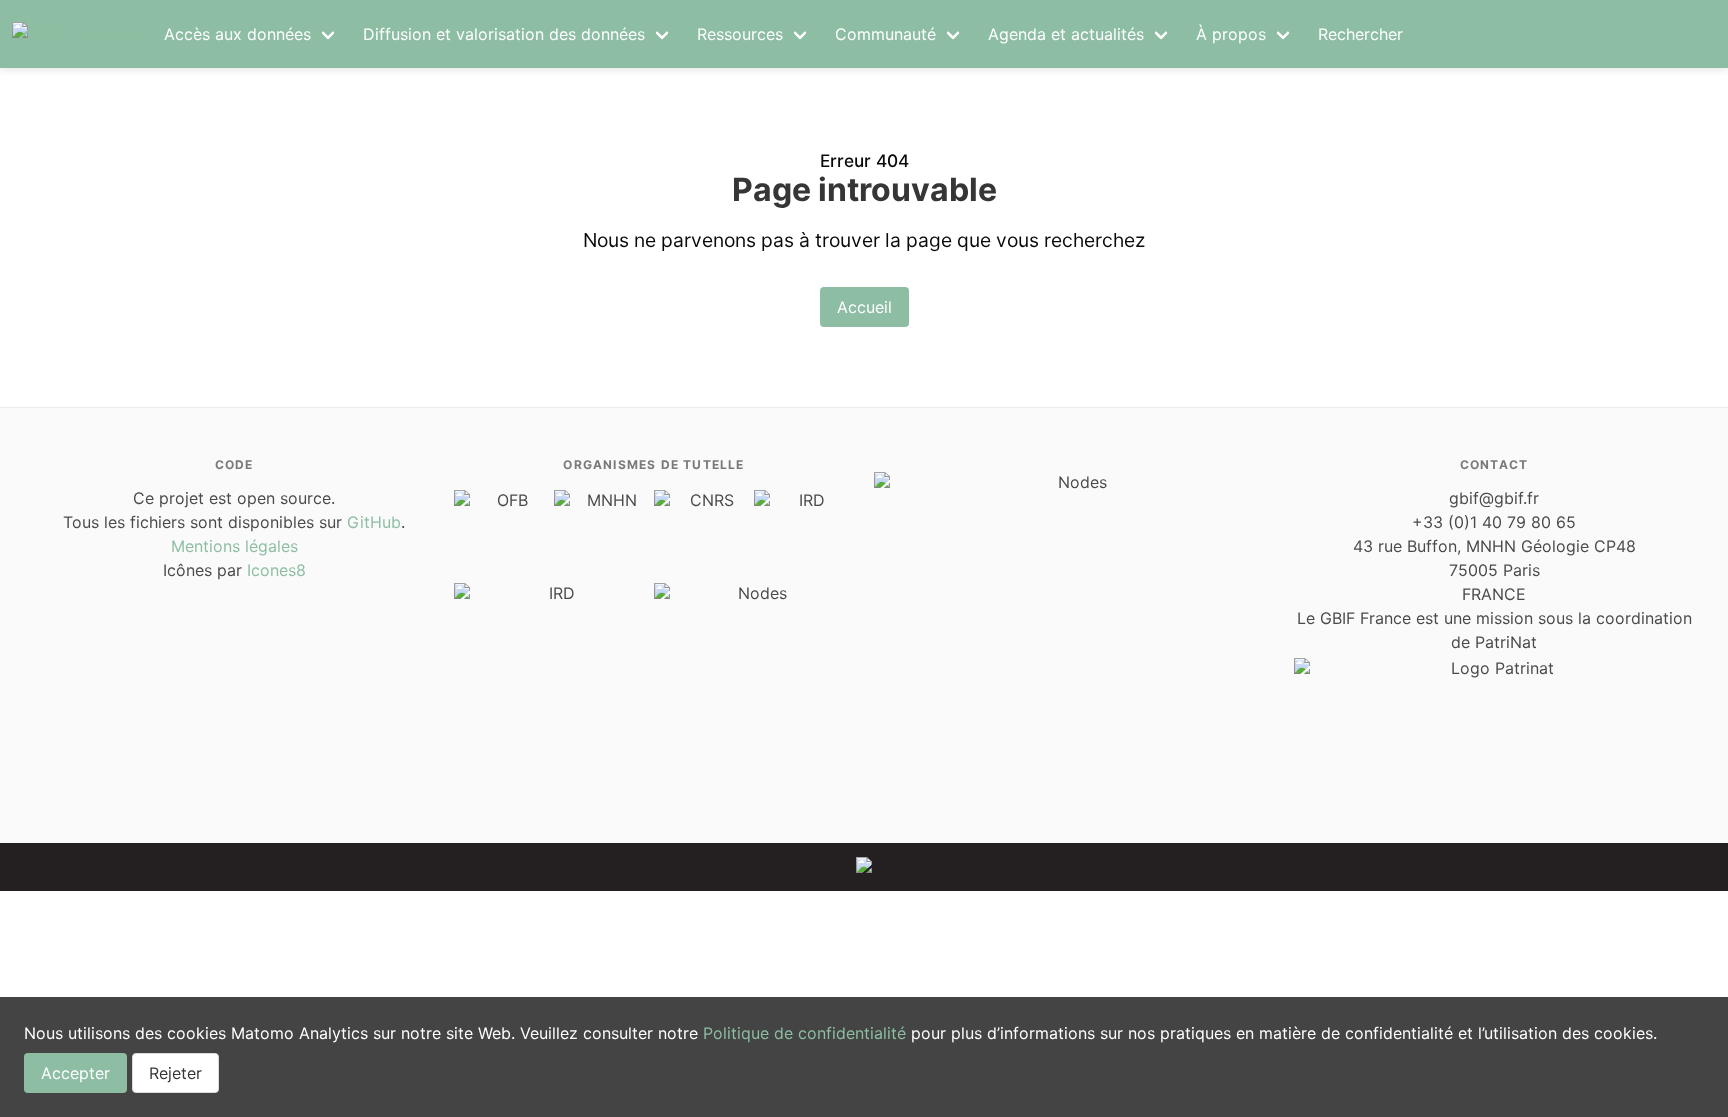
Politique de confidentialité (804, 1033)
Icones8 (276, 570)
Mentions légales (234, 546)
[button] (251, 34)
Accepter (75, 1073)
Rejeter (175, 1073)
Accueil (864, 307)
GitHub (374, 522)
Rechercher (1360, 34)
